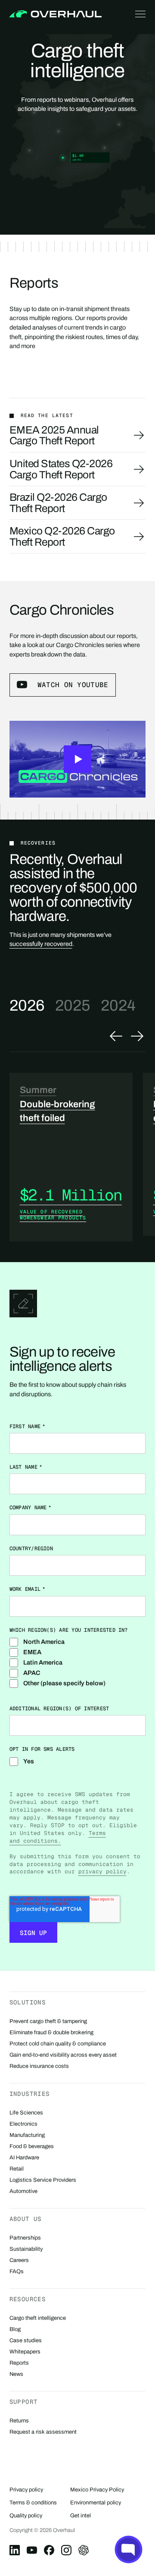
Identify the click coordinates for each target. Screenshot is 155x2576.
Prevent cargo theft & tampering (48, 2021)
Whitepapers (25, 2352)
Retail (17, 2169)
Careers (19, 2260)
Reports (19, 2363)
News (16, 2374)
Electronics (23, 2124)
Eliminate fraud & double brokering (51, 2033)
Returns (19, 2421)
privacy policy (102, 1871)
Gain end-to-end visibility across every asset (63, 2055)
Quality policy (26, 2516)
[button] (139, 14)
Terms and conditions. (58, 1837)
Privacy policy (26, 2490)
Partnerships (25, 2238)
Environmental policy (96, 2503)
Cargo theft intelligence (38, 2318)
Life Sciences (26, 2113)
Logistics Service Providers (43, 2180)
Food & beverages (32, 2146)
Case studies (26, 2340)
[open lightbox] (78, 759)
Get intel (81, 2516)
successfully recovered (41, 944)
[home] (55, 14)
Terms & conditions (33, 2503)
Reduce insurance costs (39, 2066)
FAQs (17, 2271)
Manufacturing (27, 2135)
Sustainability (26, 2249)
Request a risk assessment (43, 2432)
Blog (15, 2329)
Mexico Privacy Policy (97, 2490)
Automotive (23, 2191)
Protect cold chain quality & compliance (58, 2044)
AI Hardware (24, 2158)
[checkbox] (78, 1662)
